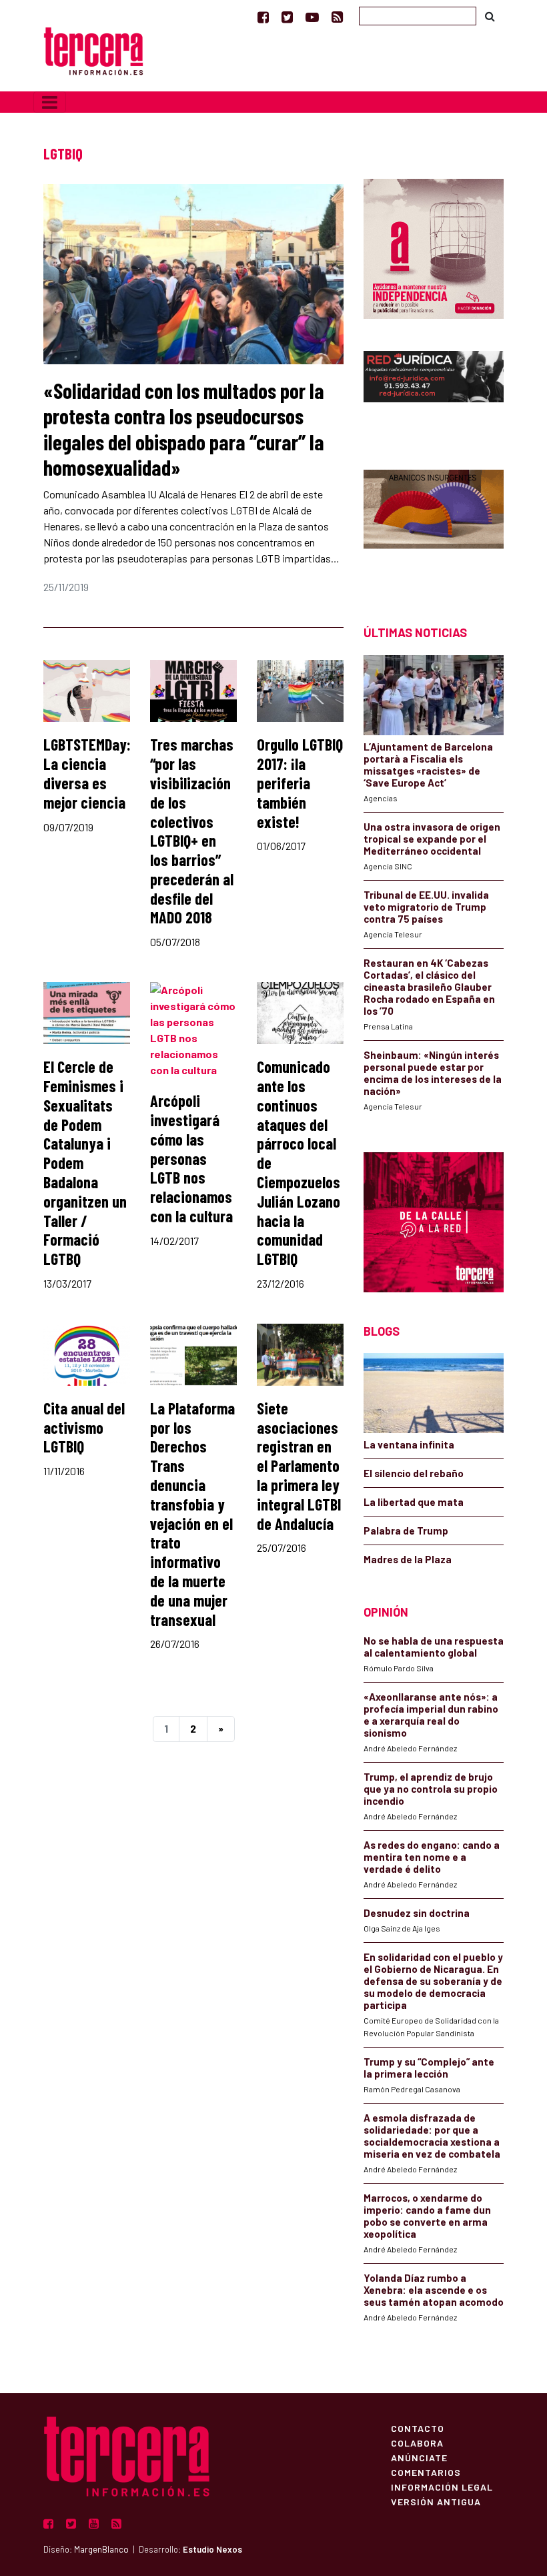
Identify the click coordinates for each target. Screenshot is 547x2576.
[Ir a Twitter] (287, 17)
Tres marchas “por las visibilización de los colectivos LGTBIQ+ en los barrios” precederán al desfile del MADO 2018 (192, 831)
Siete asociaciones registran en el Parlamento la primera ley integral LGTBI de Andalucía (299, 1466)
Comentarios (426, 2472)
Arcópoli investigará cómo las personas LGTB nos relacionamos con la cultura (191, 1158)
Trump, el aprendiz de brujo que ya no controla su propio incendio (431, 1789)
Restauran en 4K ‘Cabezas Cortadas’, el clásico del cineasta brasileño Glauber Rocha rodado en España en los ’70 (429, 987)
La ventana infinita (409, 1444)
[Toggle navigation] (50, 102)
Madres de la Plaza (408, 1559)
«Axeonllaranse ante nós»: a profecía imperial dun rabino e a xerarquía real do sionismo (431, 1715)
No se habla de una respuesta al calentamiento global (434, 1647)
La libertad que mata (414, 1502)
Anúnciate (419, 2457)
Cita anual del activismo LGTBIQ (84, 1427)
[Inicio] (93, 50)
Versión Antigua (436, 2501)
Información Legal (442, 2487)
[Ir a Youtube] (312, 17)
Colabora (417, 2443)
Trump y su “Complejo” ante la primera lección (429, 2068)
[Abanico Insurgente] (434, 524)
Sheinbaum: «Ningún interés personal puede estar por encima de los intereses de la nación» (433, 1073)
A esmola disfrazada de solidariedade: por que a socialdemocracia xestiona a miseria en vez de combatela (432, 2136)
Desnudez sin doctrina (417, 1913)
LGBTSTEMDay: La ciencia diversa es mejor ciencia (87, 773)
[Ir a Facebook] (263, 17)
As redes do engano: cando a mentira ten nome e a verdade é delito (432, 1857)
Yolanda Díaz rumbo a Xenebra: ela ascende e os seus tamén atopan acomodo (434, 2290)
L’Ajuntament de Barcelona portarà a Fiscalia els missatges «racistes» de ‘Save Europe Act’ (428, 765)
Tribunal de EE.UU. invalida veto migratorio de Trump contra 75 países (426, 907)
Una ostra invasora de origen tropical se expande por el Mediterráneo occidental (432, 839)
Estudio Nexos (212, 2549)
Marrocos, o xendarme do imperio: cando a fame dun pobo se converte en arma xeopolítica (427, 2216)
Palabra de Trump (406, 1531)
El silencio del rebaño (414, 1473)
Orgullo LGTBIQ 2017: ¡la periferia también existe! (300, 783)
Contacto (418, 2428)
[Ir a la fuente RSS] (337, 17)
